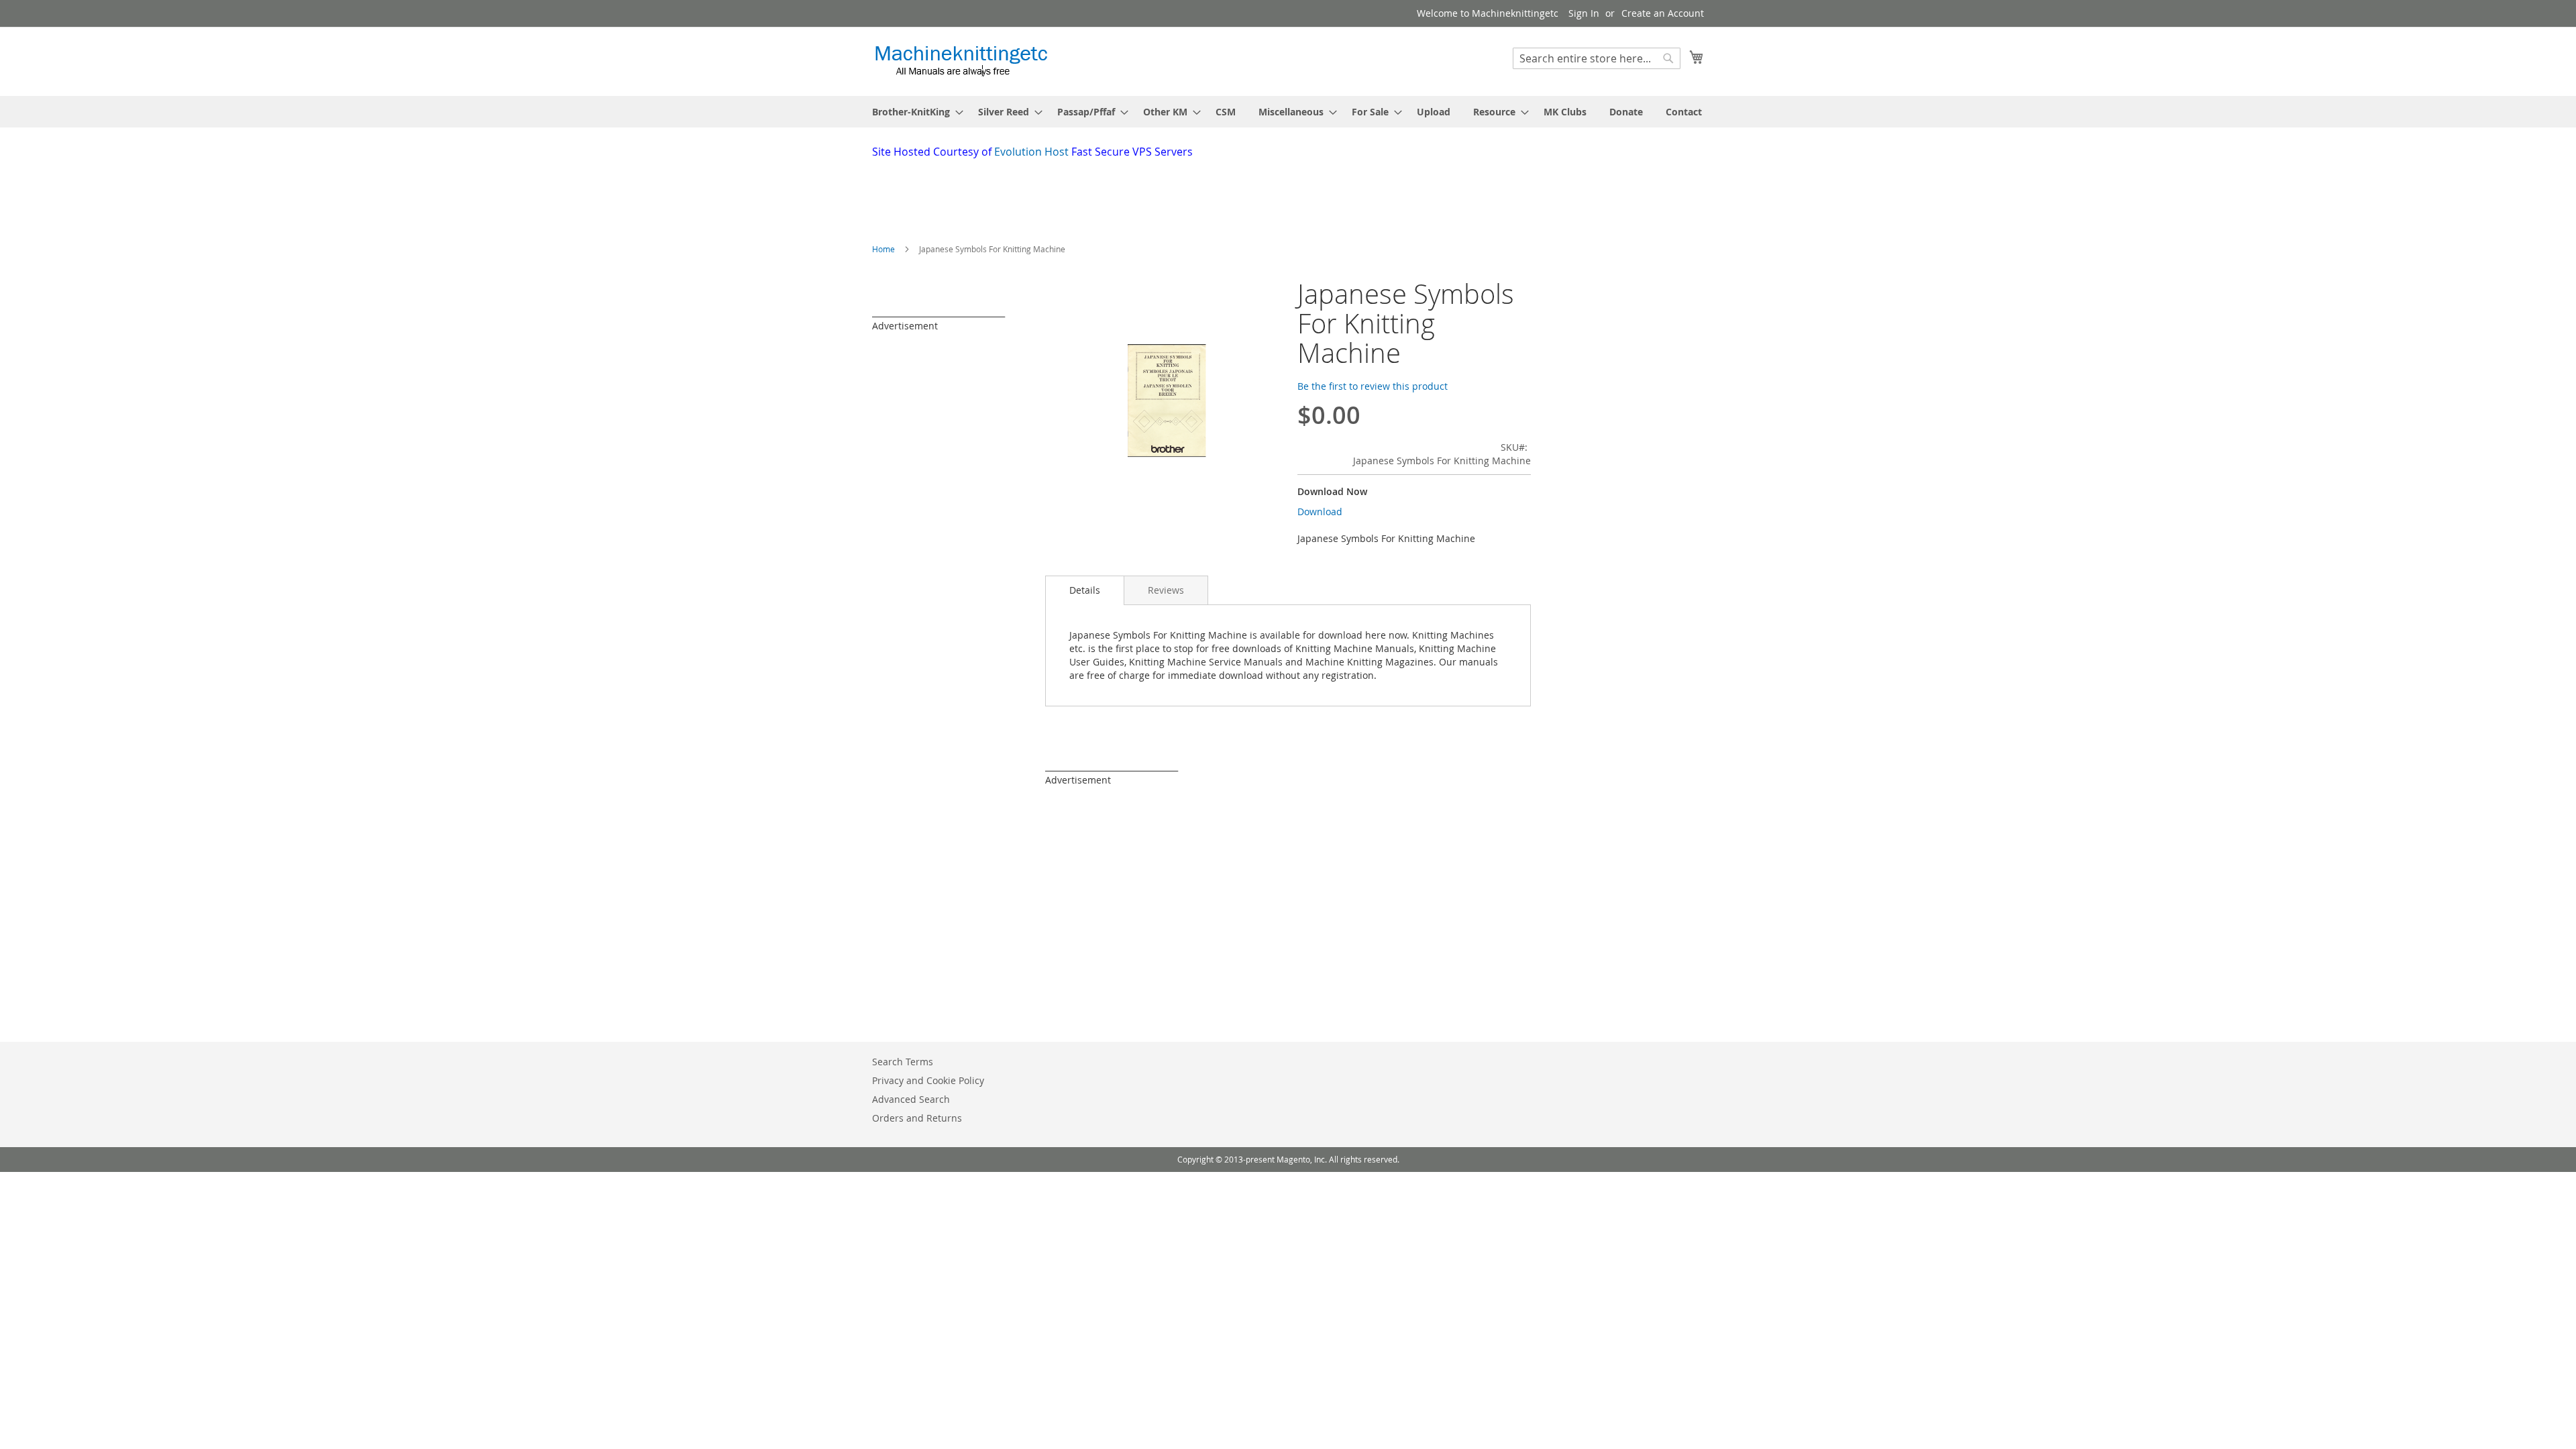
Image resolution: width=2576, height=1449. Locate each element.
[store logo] (961, 61)
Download (1320, 512)
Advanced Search (911, 1099)
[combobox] (1597, 58)
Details (1085, 590)
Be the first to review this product (1373, 386)
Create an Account (1663, 13)
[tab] (1085, 590)
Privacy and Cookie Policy (928, 1080)
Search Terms (903, 1062)
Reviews (1166, 590)
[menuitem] (914, 112)
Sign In (1584, 13)
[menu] (1288, 112)
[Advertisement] (1197, 197)
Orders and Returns (917, 1118)
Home (883, 249)
